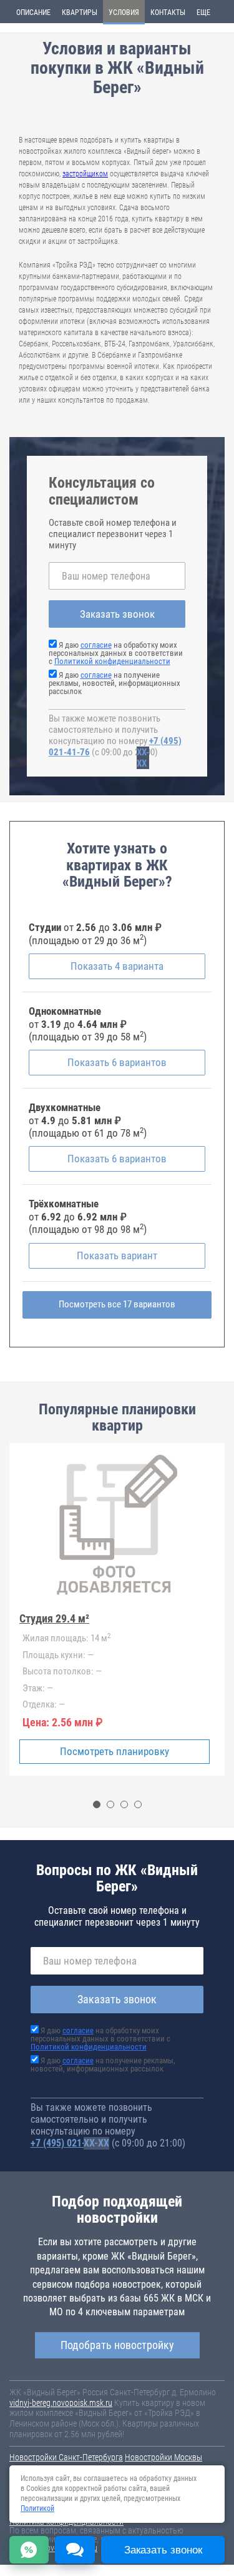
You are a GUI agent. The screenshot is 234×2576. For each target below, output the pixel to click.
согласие (96, 645)
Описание (33, 13)
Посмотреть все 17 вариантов (117, 1304)
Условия (124, 13)
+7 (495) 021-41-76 (70, 2143)
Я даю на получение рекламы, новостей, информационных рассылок (115, 683)
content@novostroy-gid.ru (53, 2548)
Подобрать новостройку (117, 2345)
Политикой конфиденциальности (112, 661)
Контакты (168, 13)
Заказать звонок (117, 614)
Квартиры (80, 13)
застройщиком (85, 174)
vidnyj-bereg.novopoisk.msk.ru (61, 2403)
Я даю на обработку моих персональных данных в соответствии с (116, 653)
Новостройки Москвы (163, 2457)
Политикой (37, 2508)
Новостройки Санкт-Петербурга (66, 2457)
